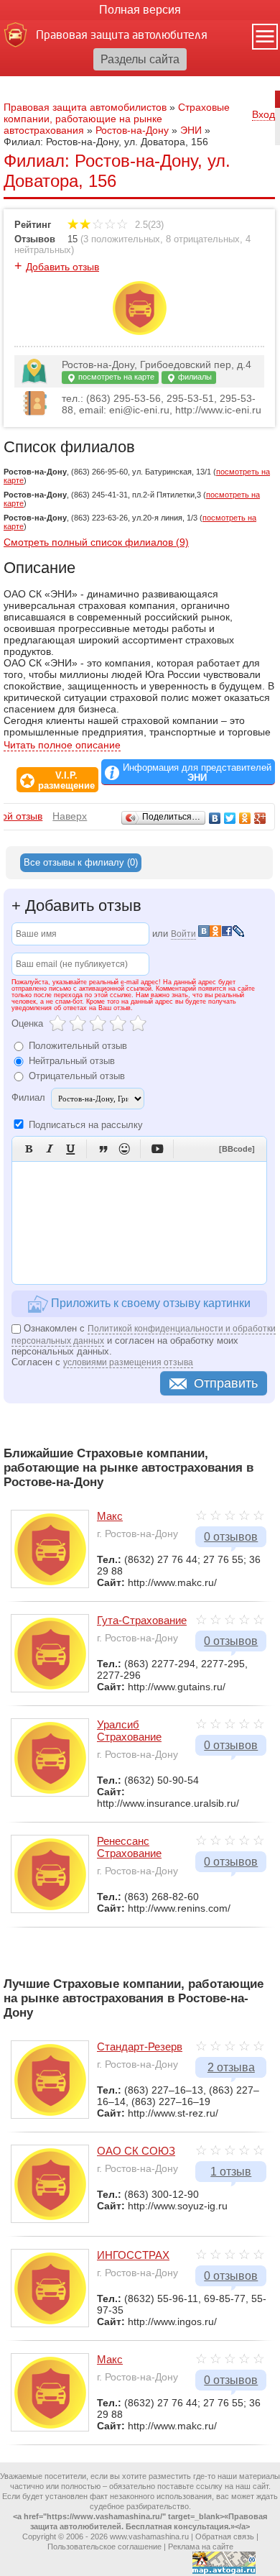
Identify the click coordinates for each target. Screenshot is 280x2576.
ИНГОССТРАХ (133, 2255)
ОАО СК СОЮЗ (136, 2151)
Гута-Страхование (142, 1620)
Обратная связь (225, 2536)
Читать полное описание (62, 745)
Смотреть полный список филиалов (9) (96, 542)
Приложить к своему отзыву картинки (149, 1302)
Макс (110, 1516)
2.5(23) (148, 225)
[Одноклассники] (245, 818)
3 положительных (122, 239)
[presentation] (81, 863)
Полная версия (140, 10)
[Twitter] (230, 818)
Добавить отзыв (62, 267)
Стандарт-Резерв (140, 2046)
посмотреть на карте (115, 377)
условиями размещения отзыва (128, 1362)
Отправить (226, 1383)
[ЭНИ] (140, 331)
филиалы (194, 377)
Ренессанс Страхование (129, 1847)
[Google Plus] (260, 818)
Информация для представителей (197, 773)
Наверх (70, 816)
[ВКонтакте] (215, 818)
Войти (183, 934)
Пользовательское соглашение (104, 2547)
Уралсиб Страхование (129, 1731)
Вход (263, 114)
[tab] (81, 863)
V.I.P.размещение (66, 781)
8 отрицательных (203, 239)
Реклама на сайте (201, 2547)
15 (73, 239)
